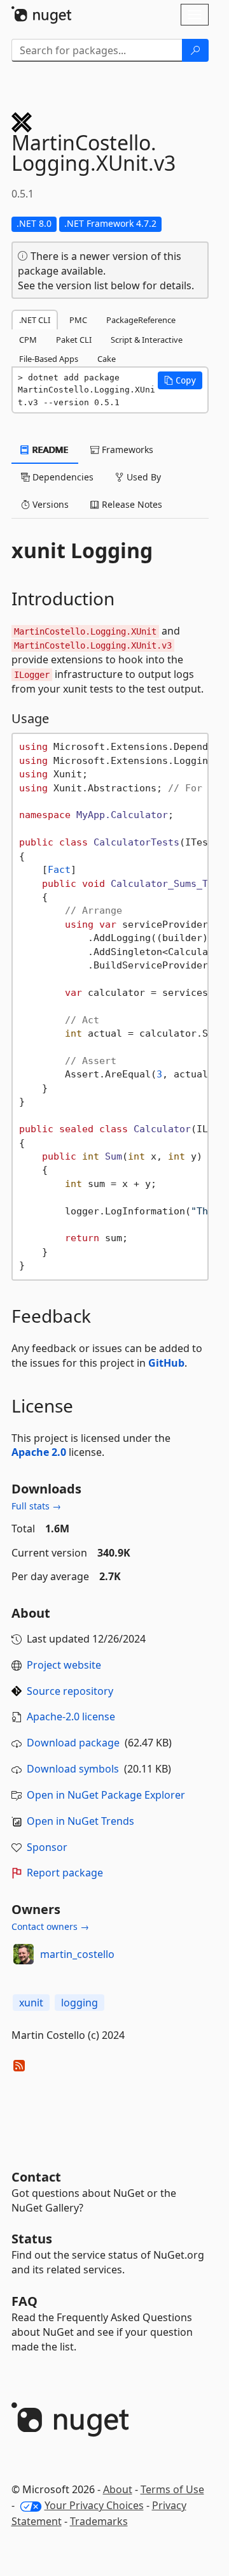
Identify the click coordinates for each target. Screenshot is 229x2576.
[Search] (195, 50)
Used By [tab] (142, 477)
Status (32, 2239)
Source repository (70, 1691)
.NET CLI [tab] (35, 320)
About (118, 2489)
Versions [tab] (49, 504)
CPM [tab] (28, 340)
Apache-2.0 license (71, 1716)
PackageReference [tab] (141, 320)
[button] (180, 380)
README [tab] (49, 450)
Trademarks (99, 2521)
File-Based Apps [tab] (49, 359)
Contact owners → (50, 1926)
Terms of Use (172, 2489)
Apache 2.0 (39, 1452)
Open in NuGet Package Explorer (106, 1795)
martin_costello (77, 1954)
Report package (65, 1873)
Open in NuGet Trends (80, 1821)
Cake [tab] (107, 359)
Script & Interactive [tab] (147, 340)
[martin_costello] (24, 1954)
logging (80, 2003)
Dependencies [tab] (62, 477)
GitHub (166, 1363)
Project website (64, 1665)
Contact (36, 2177)
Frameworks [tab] (126, 450)
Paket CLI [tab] (74, 340)
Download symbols (73, 1769)
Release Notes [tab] (131, 504)
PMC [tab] (78, 320)
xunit (31, 2003)
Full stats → (36, 1506)
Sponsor (47, 1847)
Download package (73, 1743)
